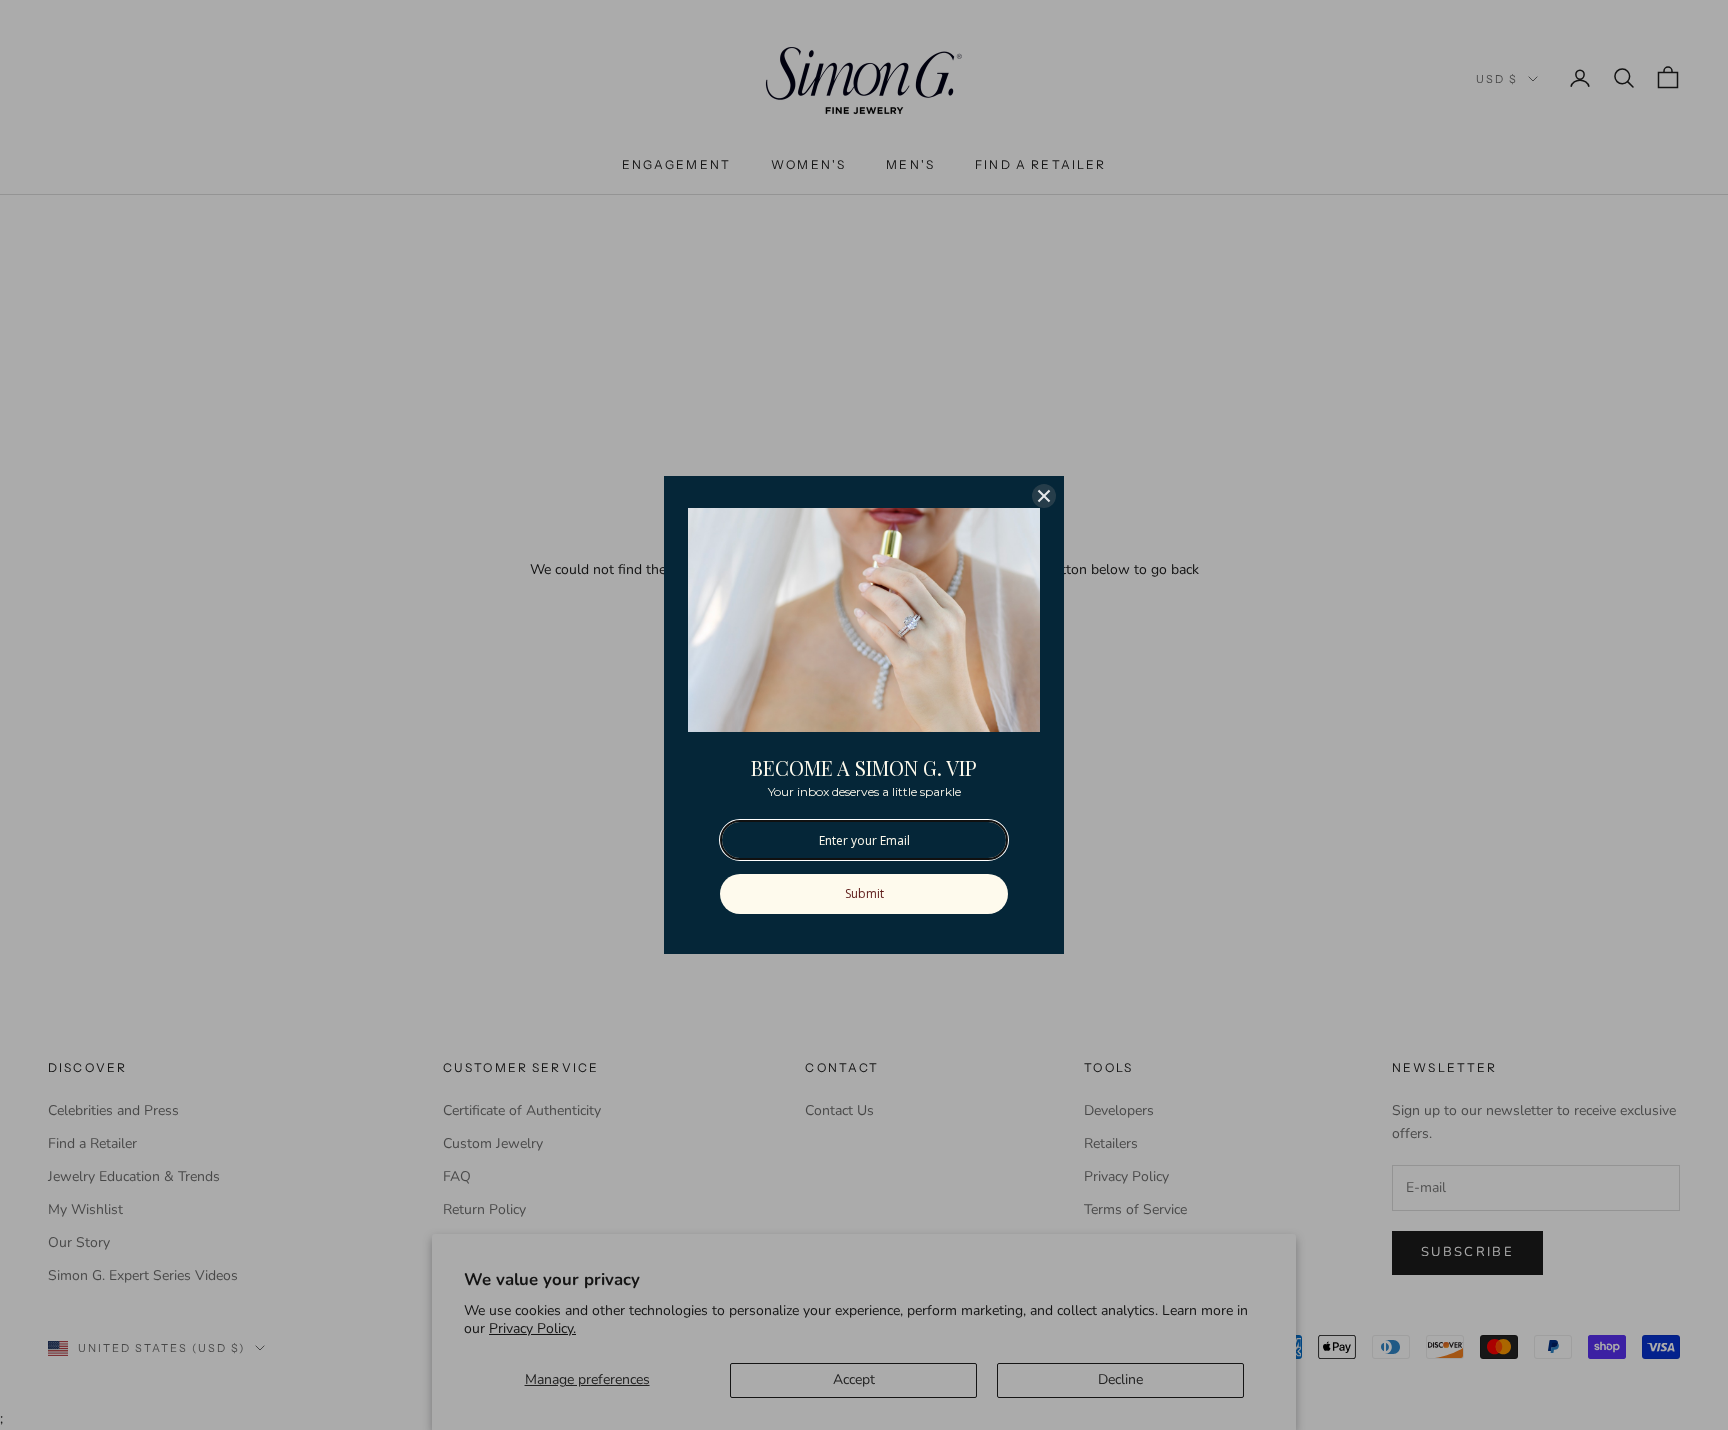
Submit (864, 893)
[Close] (1044, 496)
